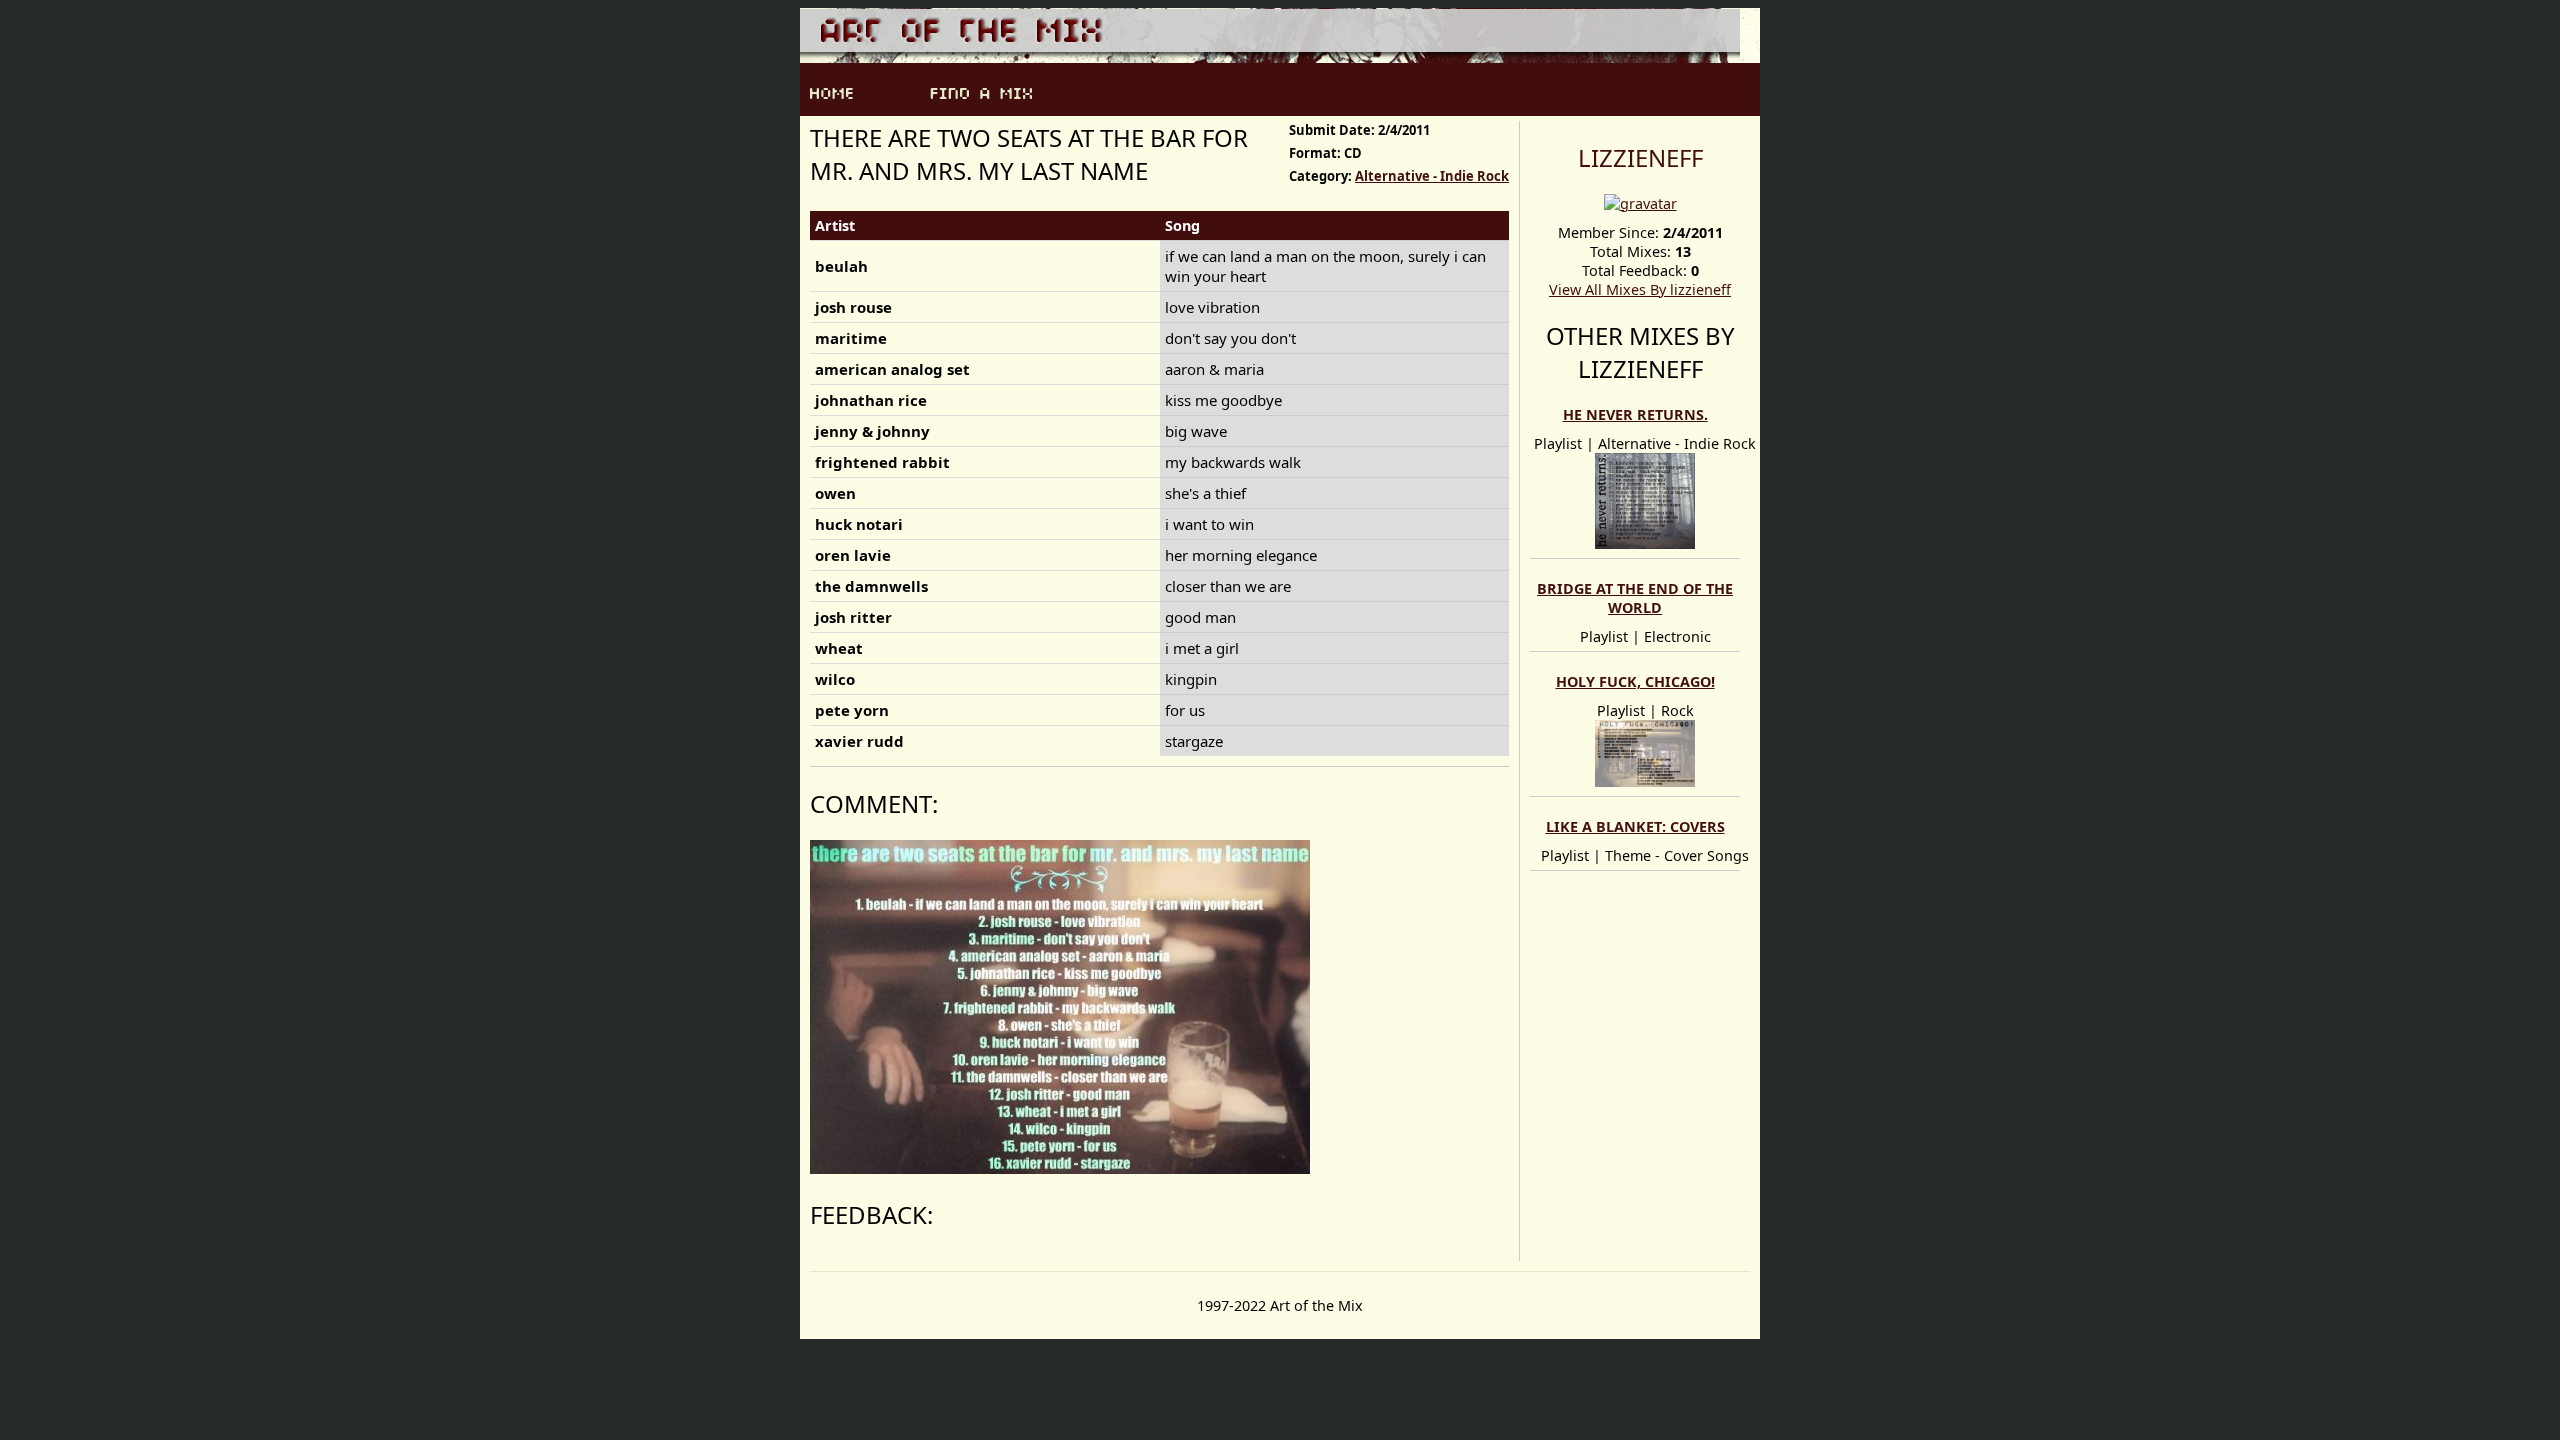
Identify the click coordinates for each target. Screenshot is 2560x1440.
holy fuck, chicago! (1635, 681)
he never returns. (1635, 414)
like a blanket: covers (1635, 826)
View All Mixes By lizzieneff (1640, 289)
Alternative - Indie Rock (1432, 176)
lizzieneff (1640, 157)
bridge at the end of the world (1635, 598)
